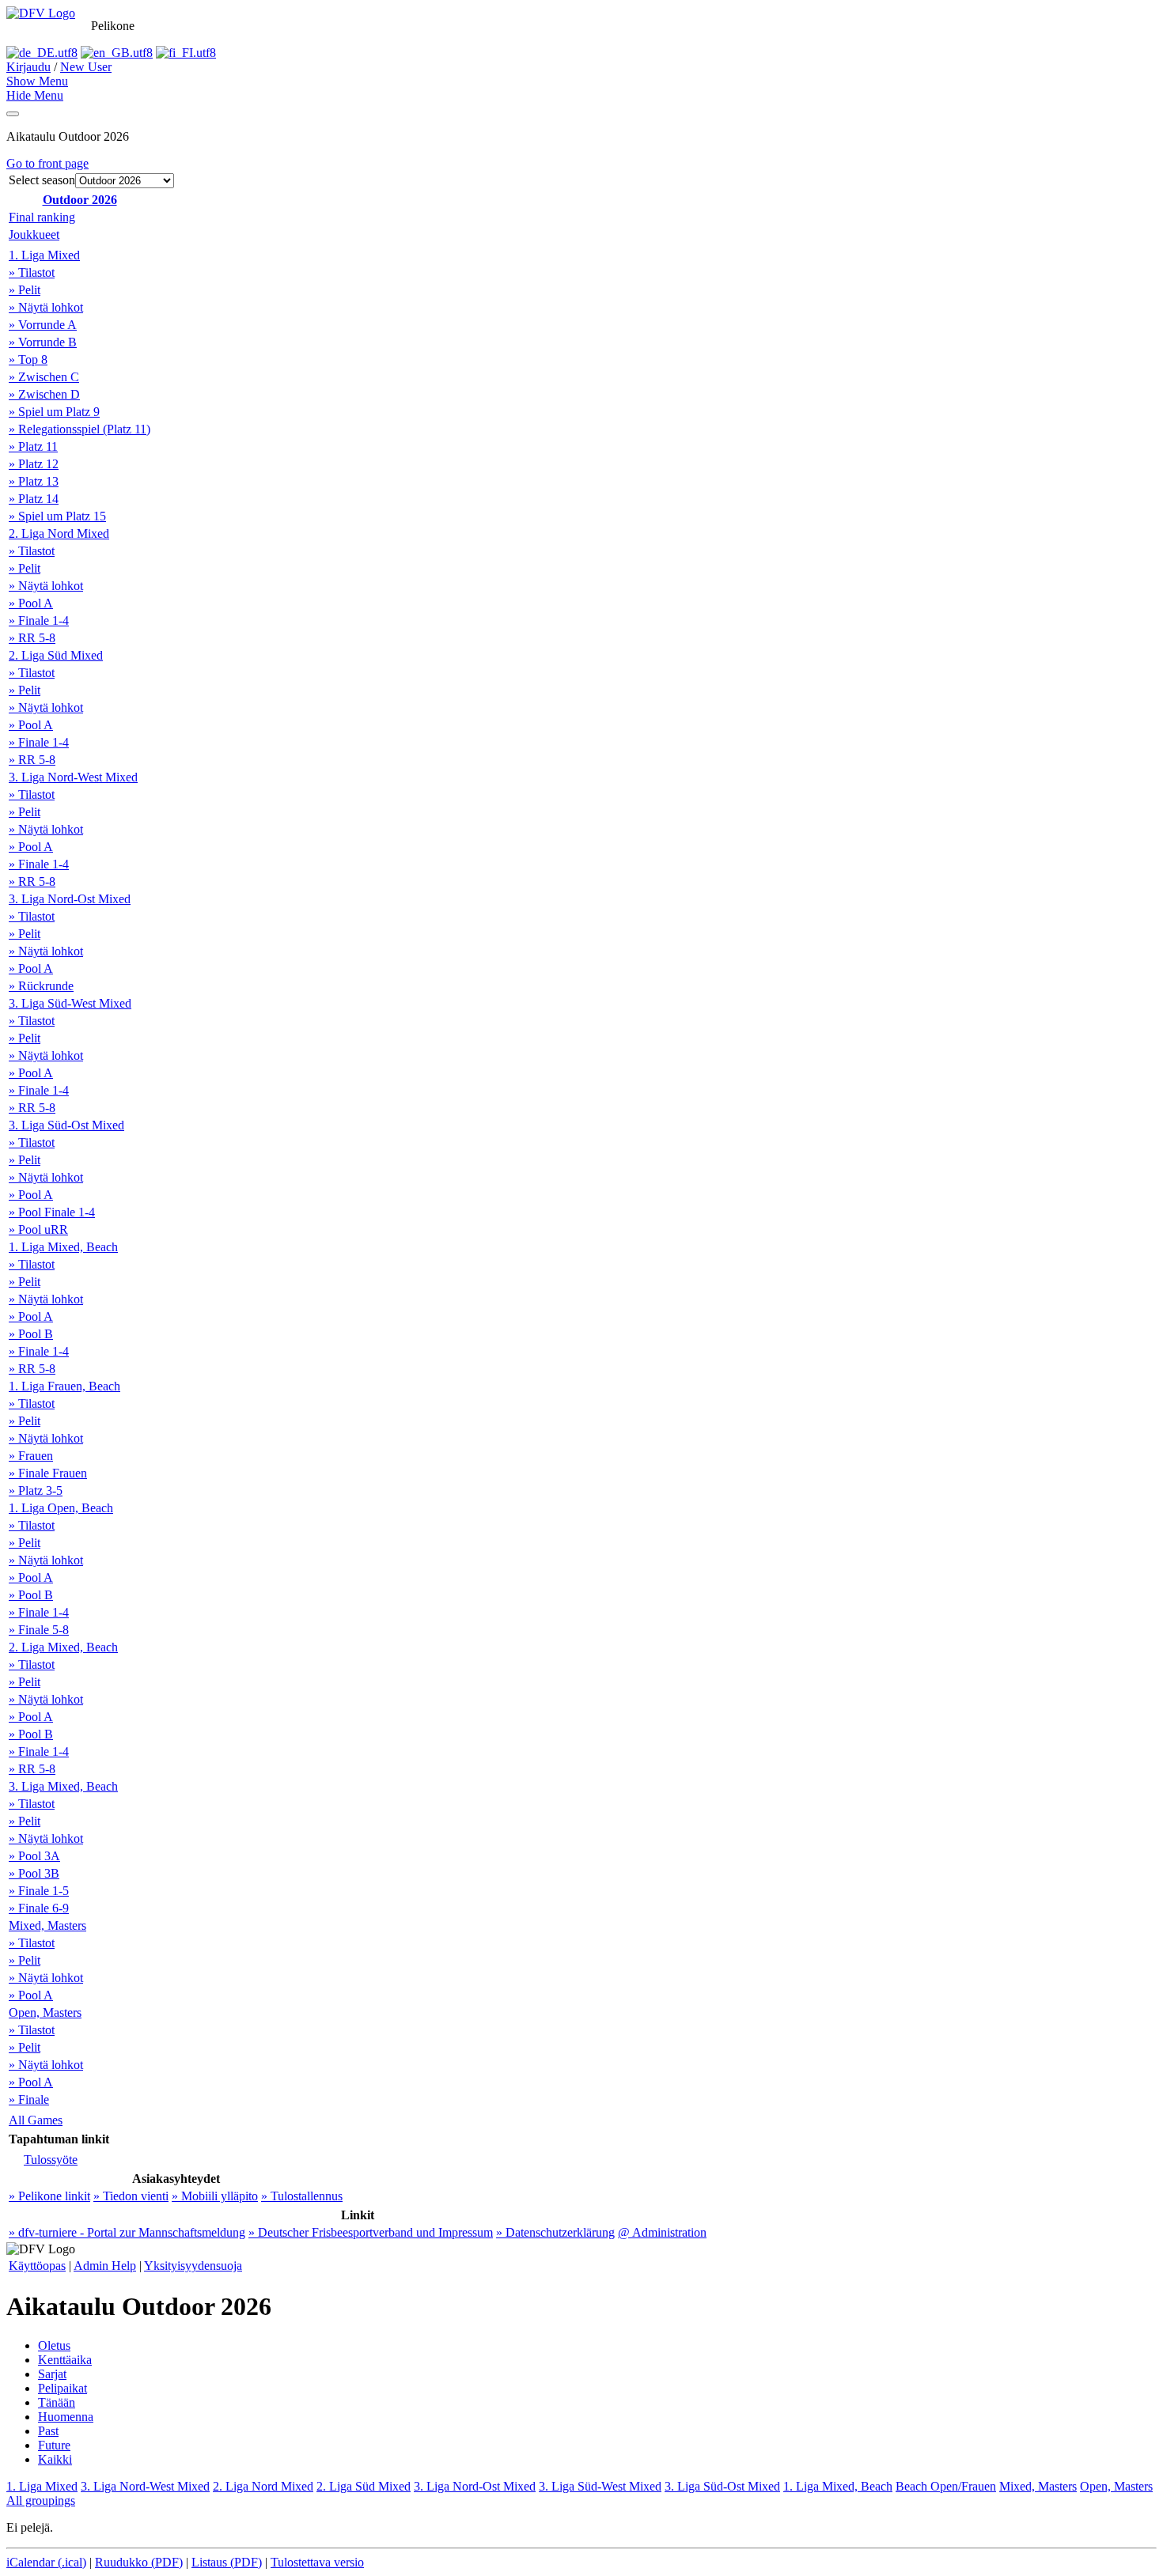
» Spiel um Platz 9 (54, 412)
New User (86, 67)
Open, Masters (45, 2012)
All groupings (41, 2500)
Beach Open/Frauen (946, 2486)
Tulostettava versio (317, 2562)
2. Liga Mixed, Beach (63, 1647)
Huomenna (66, 2417)
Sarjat (52, 2374)
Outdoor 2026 (80, 200)
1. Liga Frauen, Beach (64, 1386)
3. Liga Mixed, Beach (63, 1786)
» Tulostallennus (302, 2196)
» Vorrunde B (43, 342)
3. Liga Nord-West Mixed (73, 777)
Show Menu (37, 81)
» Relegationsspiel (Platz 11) (80, 429)
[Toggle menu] (13, 114)
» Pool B (31, 1334)
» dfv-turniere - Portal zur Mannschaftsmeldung (127, 2232)
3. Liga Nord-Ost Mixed (70, 899)
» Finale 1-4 (39, 620)
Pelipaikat (63, 2388)
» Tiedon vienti (131, 2196)
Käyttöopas (37, 2266)
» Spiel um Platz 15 (57, 516)
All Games (36, 2120)
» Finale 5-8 (39, 1630)
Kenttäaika (65, 2360)
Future (54, 2445)
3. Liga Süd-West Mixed (70, 1003)
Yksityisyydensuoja (193, 2266)
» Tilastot (32, 272)
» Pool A (31, 603)
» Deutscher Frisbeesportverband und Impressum (371, 2232)
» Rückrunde (41, 986)
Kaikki (55, 2459)
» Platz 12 (34, 464)
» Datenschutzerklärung (555, 2232)
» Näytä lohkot (46, 307)
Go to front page (47, 163)
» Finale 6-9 (39, 1908)
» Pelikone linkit (49, 2196)
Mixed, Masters (47, 1925)
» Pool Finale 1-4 (52, 1212)
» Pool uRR (38, 1229)
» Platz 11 (33, 446)
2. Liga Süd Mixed (56, 655)
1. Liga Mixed (44, 255)
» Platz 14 (34, 499)
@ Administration (662, 2232)
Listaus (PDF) (227, 2562)
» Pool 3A (34, 1856)
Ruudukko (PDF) (139, 2562)
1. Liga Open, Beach (61, 1508)
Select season (42, 180)
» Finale (29, 2099)
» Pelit (25, 290)
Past (48, 2431)
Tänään (57, 2402)
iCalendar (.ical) (46, 2562)
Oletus (54, 2345)
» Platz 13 (34, 481)
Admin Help (105, 2266)
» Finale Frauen (48, 1473)
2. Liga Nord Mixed (59, 533)
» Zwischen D (44, 394)
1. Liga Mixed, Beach (63, 1247)
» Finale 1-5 (39, 1891)
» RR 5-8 (32, 638)
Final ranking (42, 217)
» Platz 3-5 (36, 1490)
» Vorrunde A (43, 325)
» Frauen (31, 1456)
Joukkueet (34, 235)
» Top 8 (28, 359)
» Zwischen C (44, 377)
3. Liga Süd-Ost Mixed (66, 1125)
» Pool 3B (34, 1873)
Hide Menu (35, 95)
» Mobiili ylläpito (215, 2196)
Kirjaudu (28, 67)
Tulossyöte (51, 2160)
